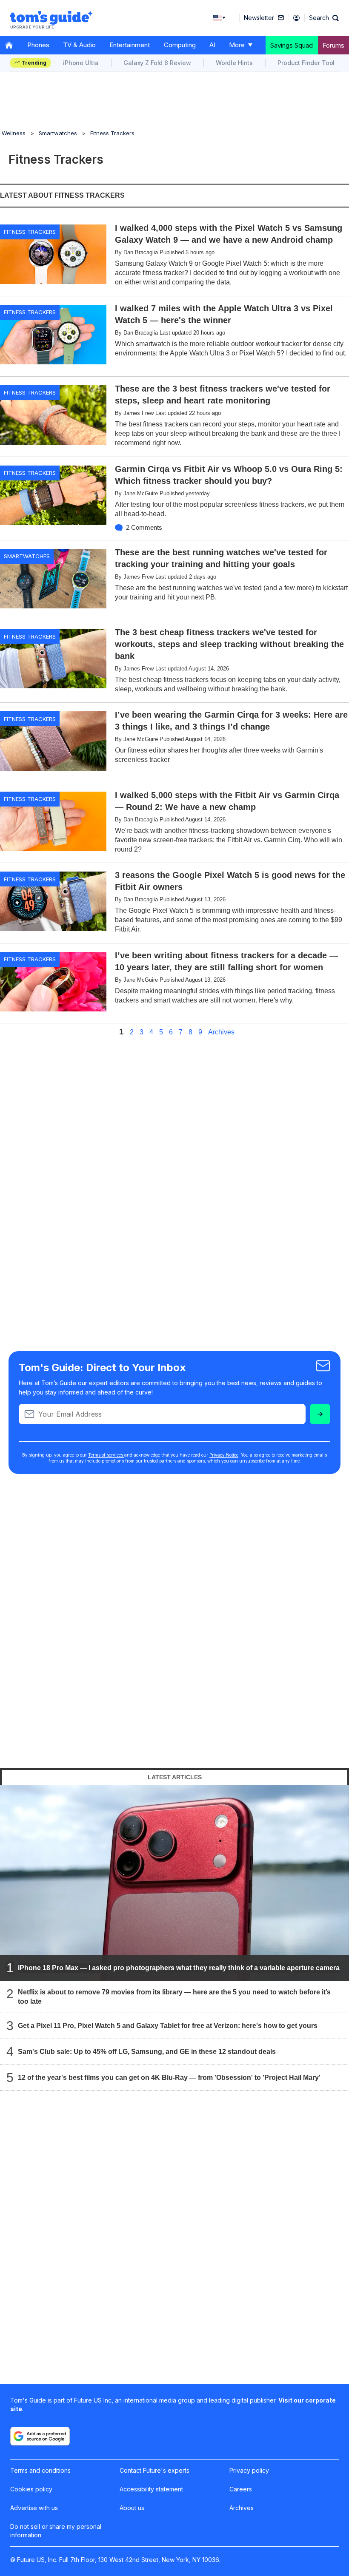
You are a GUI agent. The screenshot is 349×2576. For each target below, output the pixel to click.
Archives (221, 1032)
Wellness (14, 133)
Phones (38, 45)
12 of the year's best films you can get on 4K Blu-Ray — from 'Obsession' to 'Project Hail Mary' (169, 2078)
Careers (241, 2489)
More (237, 45)
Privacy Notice (224, 1455)
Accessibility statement (151, 2489)
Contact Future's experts (154, 2470)
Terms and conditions (40, 2470)
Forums (333, 45)
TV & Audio (79, 45)
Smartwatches (58, 133)
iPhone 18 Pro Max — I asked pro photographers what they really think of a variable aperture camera (179, 1968)
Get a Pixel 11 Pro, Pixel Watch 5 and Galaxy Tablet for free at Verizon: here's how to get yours (168, 2026)
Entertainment (130, 45)
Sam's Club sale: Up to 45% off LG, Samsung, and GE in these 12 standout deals (147, 2052)
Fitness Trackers (112, 133)
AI (212, 45)
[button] (324, 18)
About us (132, 2508)
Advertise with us (34, 2508)
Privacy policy (249, 2470)
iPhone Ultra (81, 63)
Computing (180, 45)
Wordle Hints (234, 63)
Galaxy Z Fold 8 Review (157, 63)
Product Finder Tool (306, 63)
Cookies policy (31, 2489)
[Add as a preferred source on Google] (40, 2436)
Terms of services (106, 1455)
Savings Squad (292, 45)
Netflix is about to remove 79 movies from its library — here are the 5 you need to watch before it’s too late (174, 1997)
